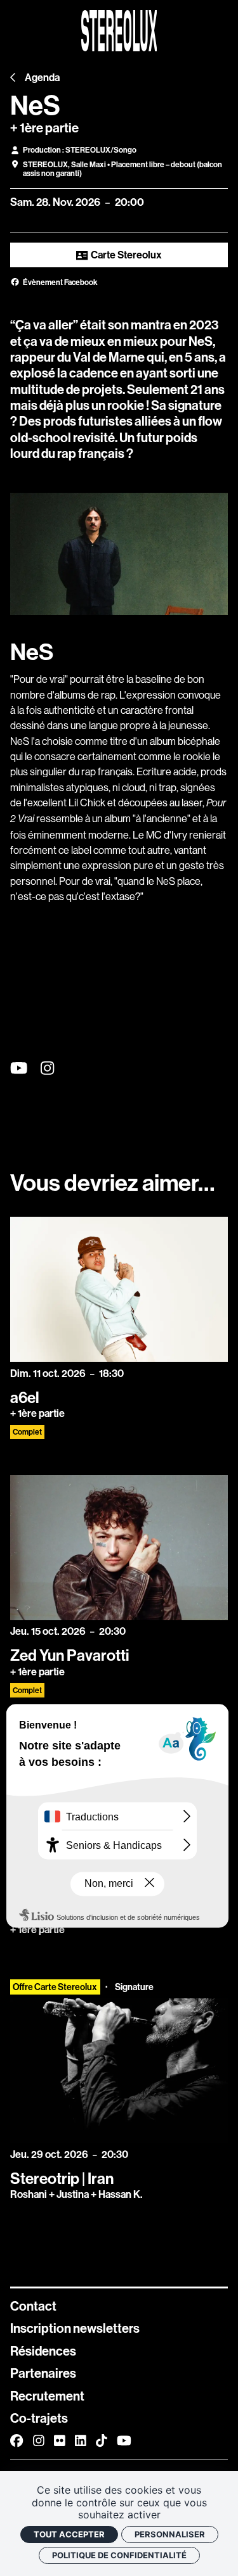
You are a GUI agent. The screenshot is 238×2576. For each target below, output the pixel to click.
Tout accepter (69, 2534)
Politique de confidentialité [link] (119, 2555)
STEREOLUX (45, 165)
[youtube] (19, 1069)
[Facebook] (17, 2441)
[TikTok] (102, 2441)
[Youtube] (124, 2441)
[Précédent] (13, 78)
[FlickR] (60, 2441)
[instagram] (47, 1069)
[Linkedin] (81, 2441)
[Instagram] (39, 2441)
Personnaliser (170, 2534)
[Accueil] (119, 31)
